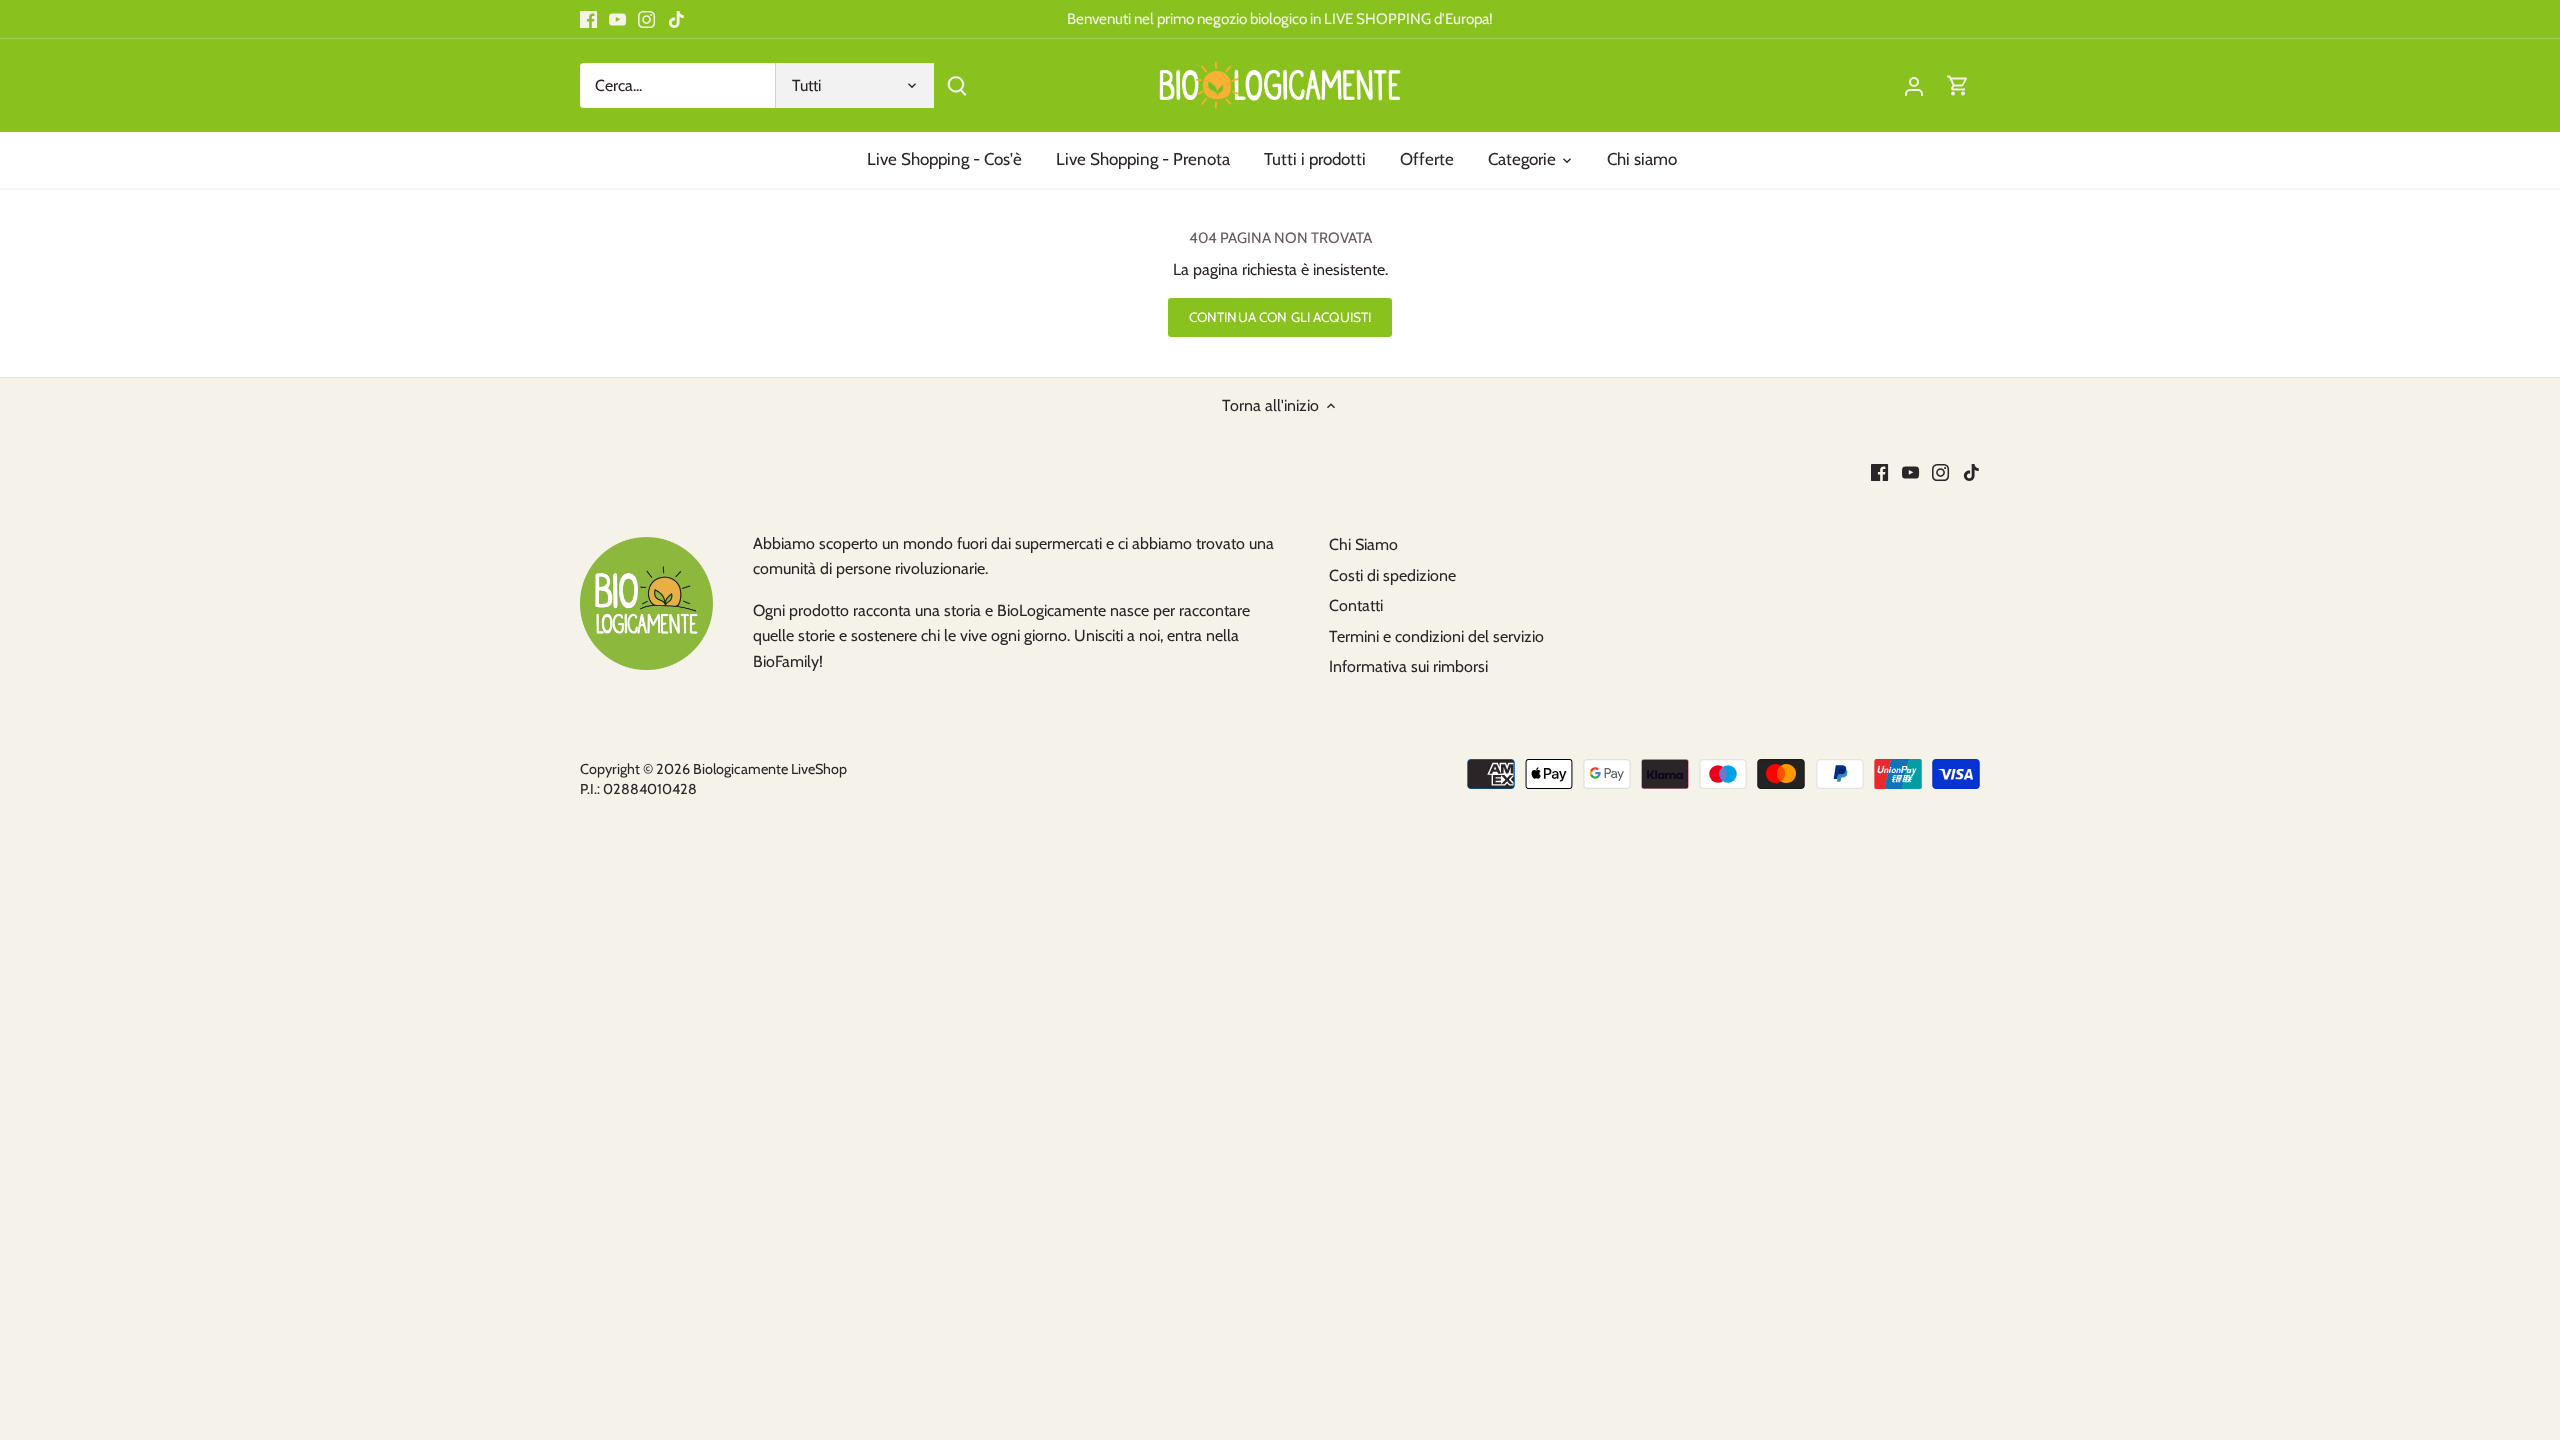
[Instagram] (646, 19)
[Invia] (957, 85)
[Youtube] (617, 19)
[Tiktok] (676, 19)
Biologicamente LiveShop (770, 769)
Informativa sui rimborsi (1408, 666)
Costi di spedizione (1392, 575)
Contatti (1356, 605)
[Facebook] (588, 19)
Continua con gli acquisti (1280, 317)
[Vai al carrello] (1958, 85)
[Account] (1914, 85)
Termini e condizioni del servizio (1436, 636)
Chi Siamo (1363, 544)
